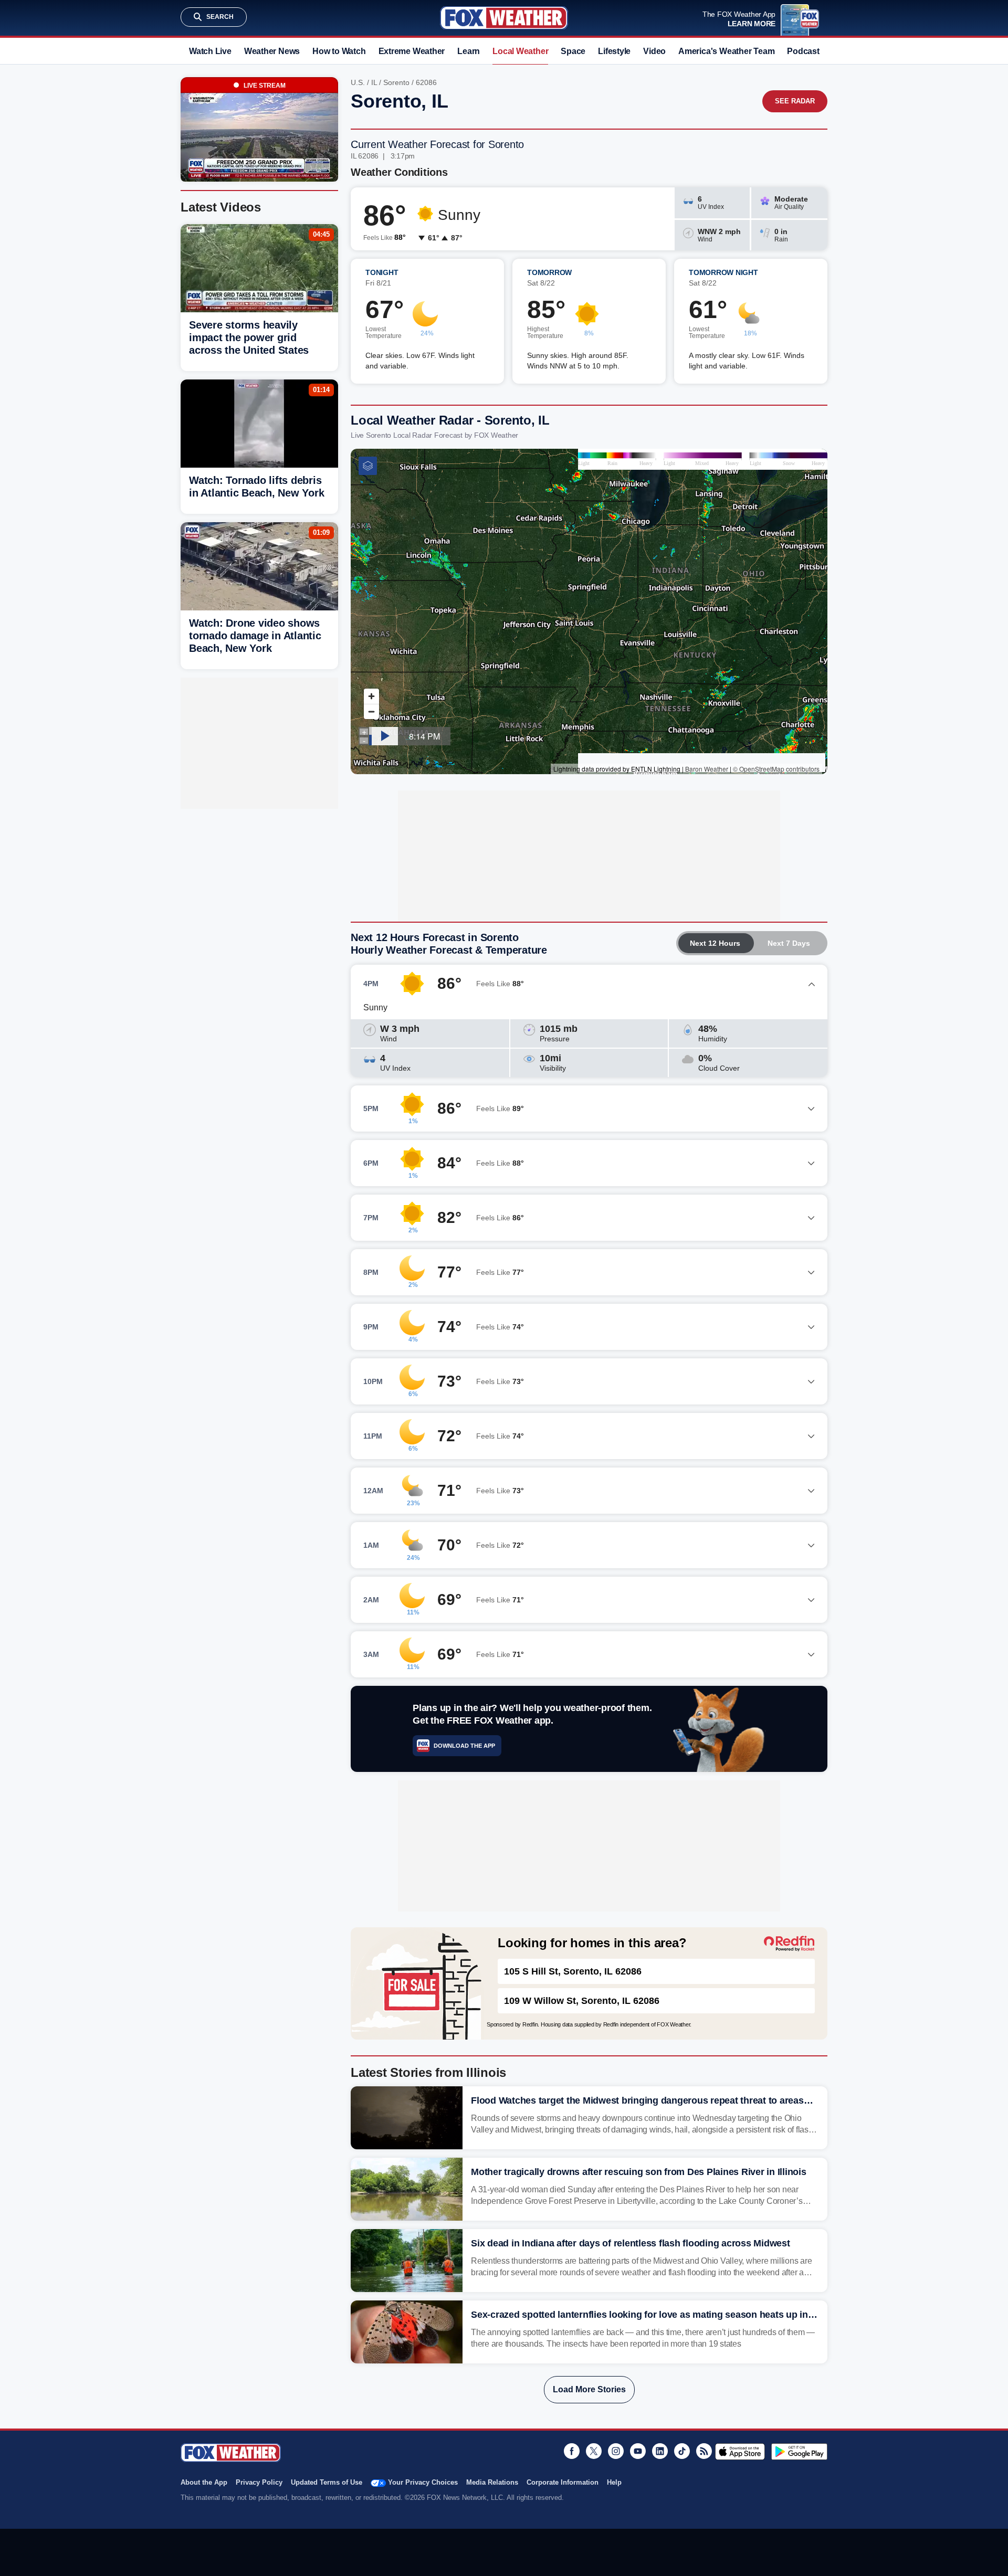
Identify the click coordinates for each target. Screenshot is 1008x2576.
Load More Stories (589, 2389)
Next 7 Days (789, 943)
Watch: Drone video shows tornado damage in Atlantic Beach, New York (255, 636)
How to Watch (339, 51)
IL (374, 82)
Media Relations (492, 2482)
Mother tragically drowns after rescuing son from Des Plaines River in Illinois (639, 2172)
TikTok (682, 2451)
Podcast (803, 51)
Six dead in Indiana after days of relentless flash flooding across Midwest (631, 2243)
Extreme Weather (412, 51)
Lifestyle (614, 51)
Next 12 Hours (715, 943)
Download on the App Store (740, 2452)
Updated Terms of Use (327, 2482)
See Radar (795, 101)
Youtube (638, 2451)
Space (573, 51)
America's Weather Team (726, 51)
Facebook (572, 2451)
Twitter (594, 2451)
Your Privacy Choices (423, 2482)
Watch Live (210, 51)
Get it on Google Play (799, 2452)
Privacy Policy (259, 2482)
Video (654, 51)
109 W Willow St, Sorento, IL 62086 (582, 2001)
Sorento (396, 82)
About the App (204, 2482)
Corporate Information (563, 2482)
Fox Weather (504, 18)
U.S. (358, 82)
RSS (704, 2451)
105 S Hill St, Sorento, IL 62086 (573, 1971)
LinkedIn (660, 2451)
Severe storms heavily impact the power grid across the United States (249, 337)
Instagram (616, 2451)
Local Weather (520, 51)
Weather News (272, 51)
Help (614, 2482)
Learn (469, 51)
